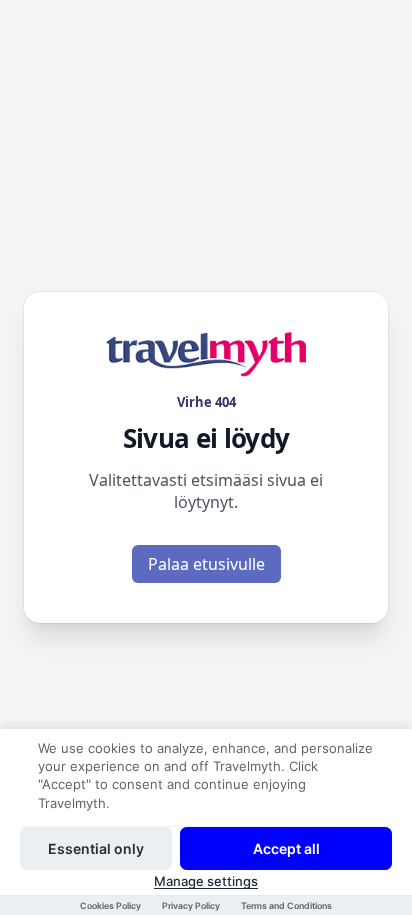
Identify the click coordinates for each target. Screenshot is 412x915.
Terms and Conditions (286, 905)
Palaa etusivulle (206, 564)
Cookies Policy (110, 905)
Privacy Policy (191, 905)
